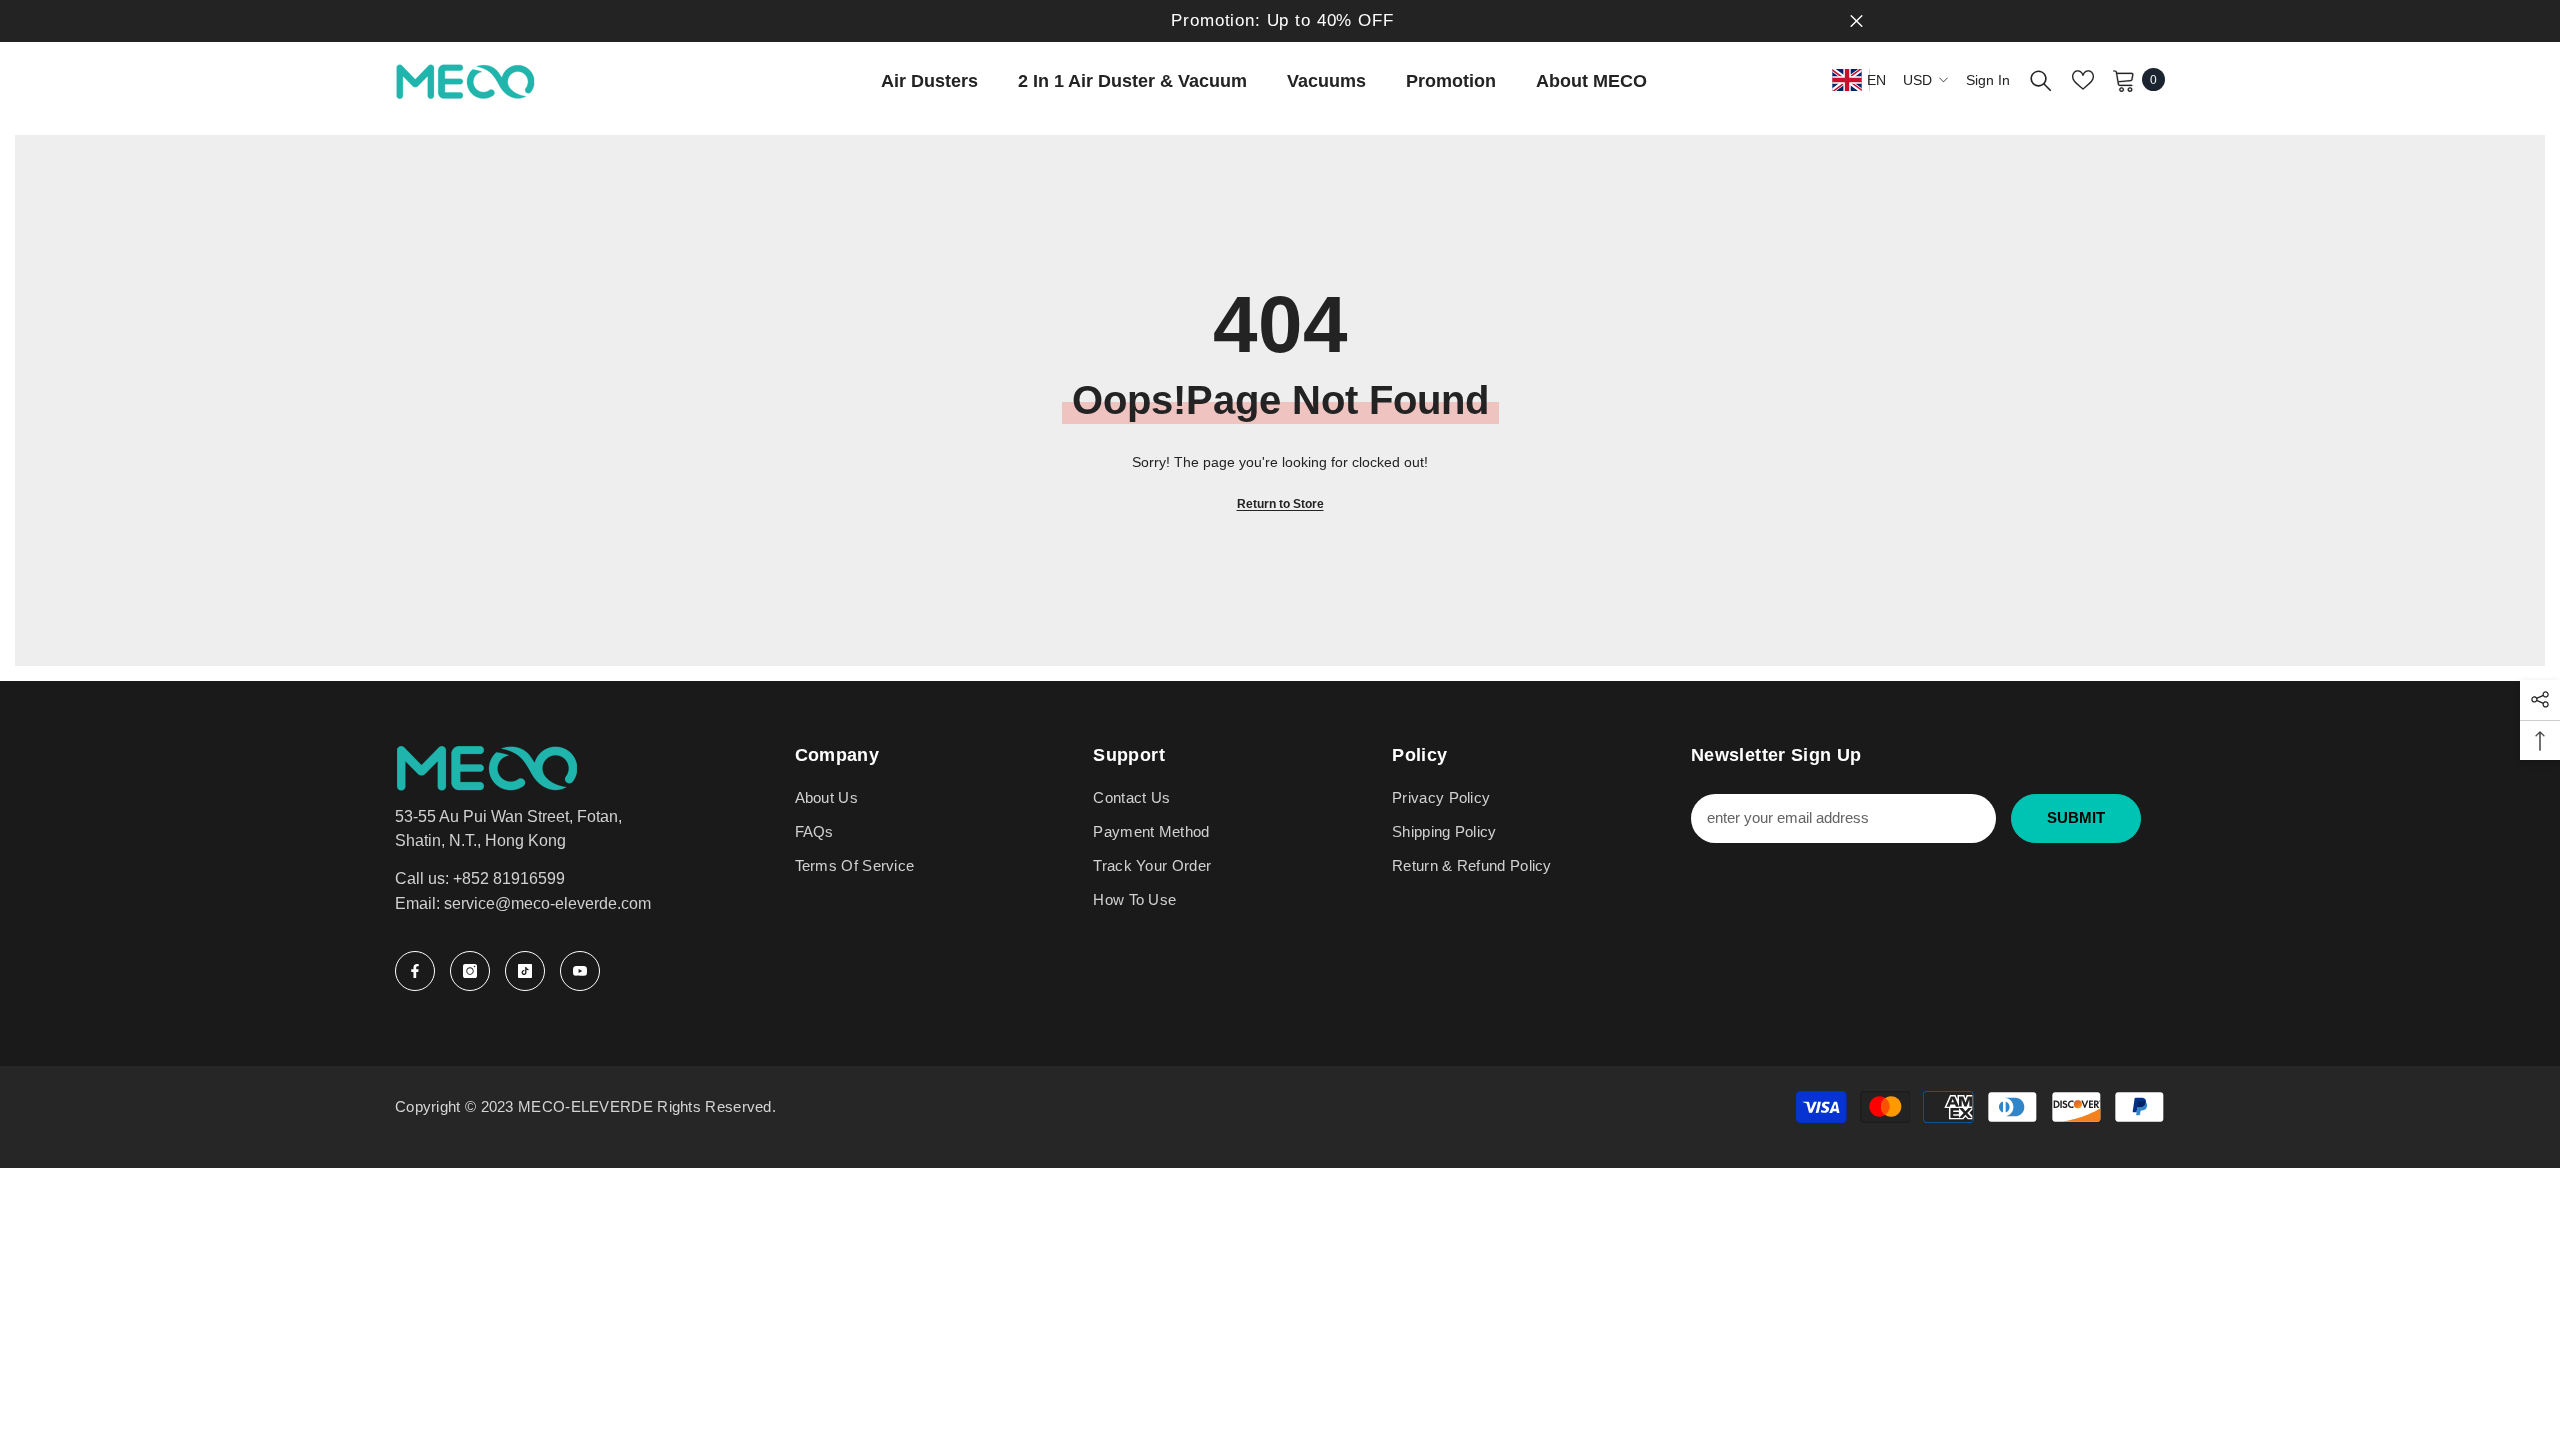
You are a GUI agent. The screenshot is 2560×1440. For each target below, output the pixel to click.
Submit (2076, 817)
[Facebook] (415, 971)
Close (1856, 21)
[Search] (2041, 80)
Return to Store (1280, 504)
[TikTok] (525, 971)
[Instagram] (470, 971)
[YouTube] (580, 971)
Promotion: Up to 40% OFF (1282, 20)
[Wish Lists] (2083, 80)
